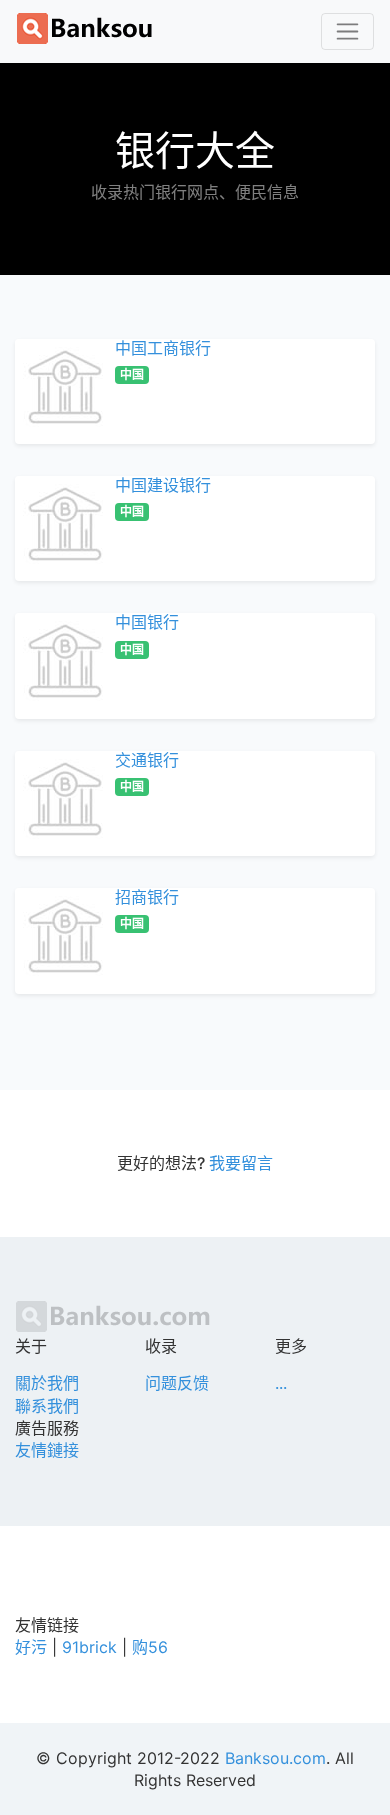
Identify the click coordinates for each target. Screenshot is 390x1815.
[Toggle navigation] (347, 31)
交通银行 (147, 760)
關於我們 (47, 1383)
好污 (31, 1647)
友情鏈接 (47, 1450)
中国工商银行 (163, 348)
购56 (150, 1647)
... (281, 1383)
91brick (89, 1647)
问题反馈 (177, 1383)
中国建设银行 (163, 485)
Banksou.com (275, 1758)
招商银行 (147, 897)
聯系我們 (47, 1406)
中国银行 (147, 622)
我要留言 (241, 1163)
